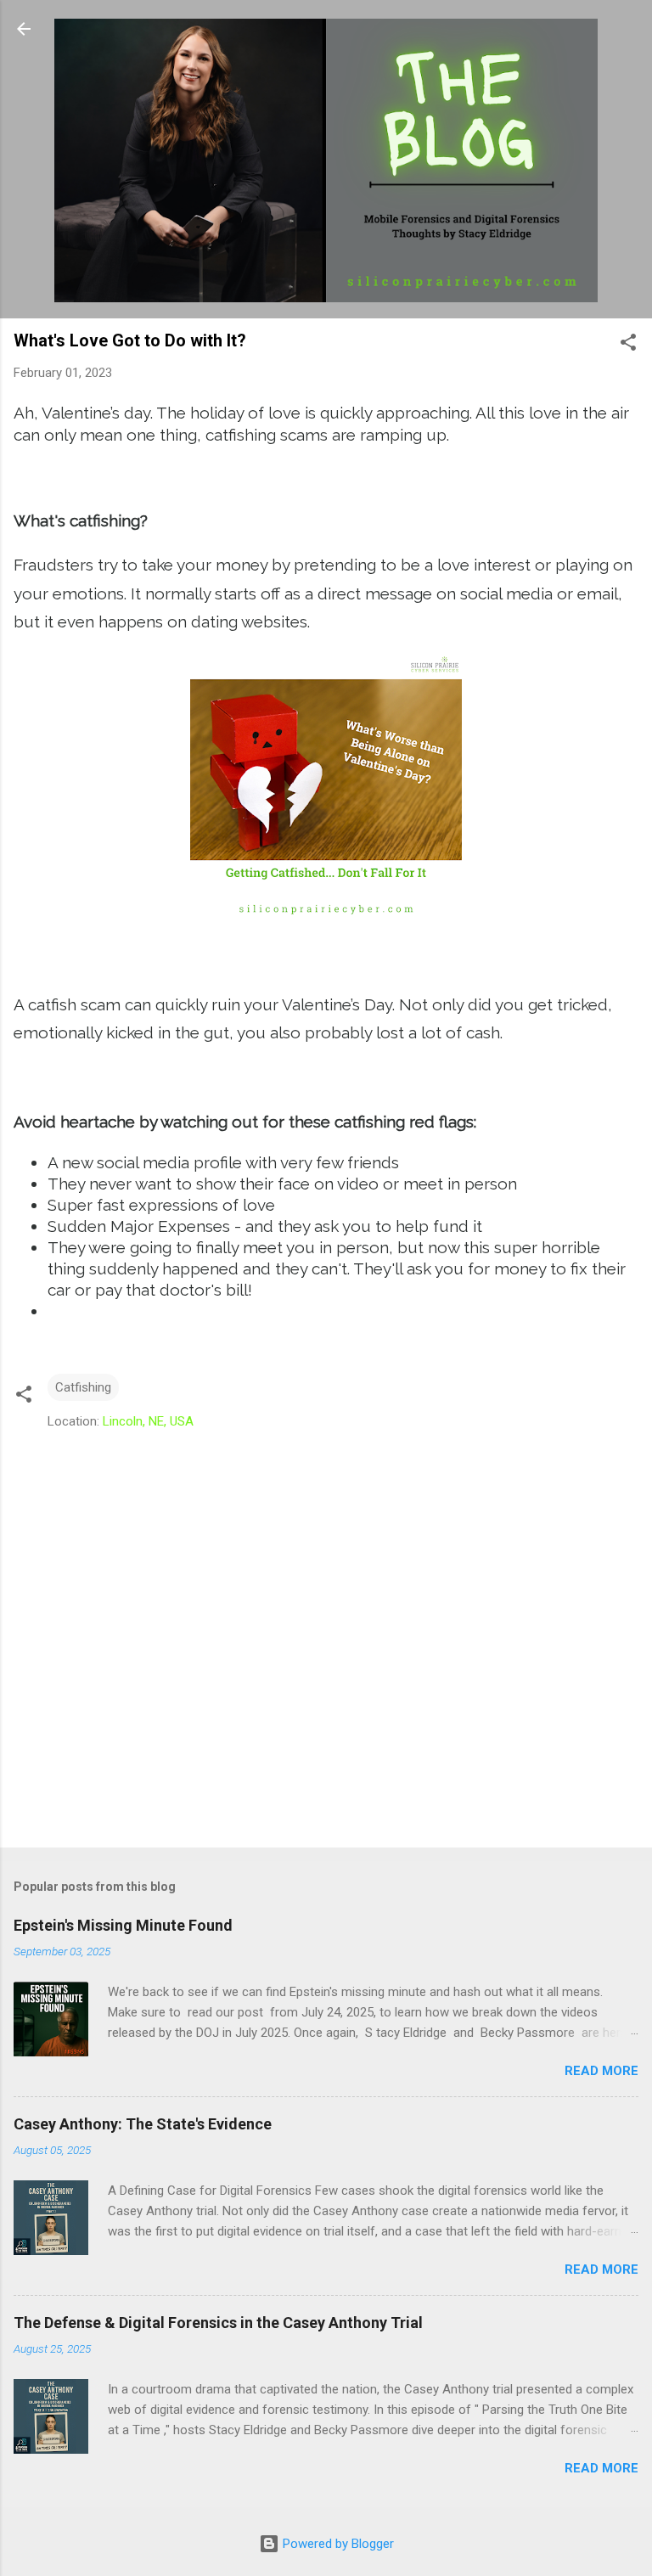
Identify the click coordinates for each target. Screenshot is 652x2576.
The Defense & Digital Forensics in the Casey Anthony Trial (218, 2323)
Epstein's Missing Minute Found (123, 1925)
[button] (628, 345)
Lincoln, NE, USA (148, 1421)
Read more (601, 2071)
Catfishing (83, 1387)
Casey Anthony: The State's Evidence (143, 2124)
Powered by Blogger (337, 2544)
